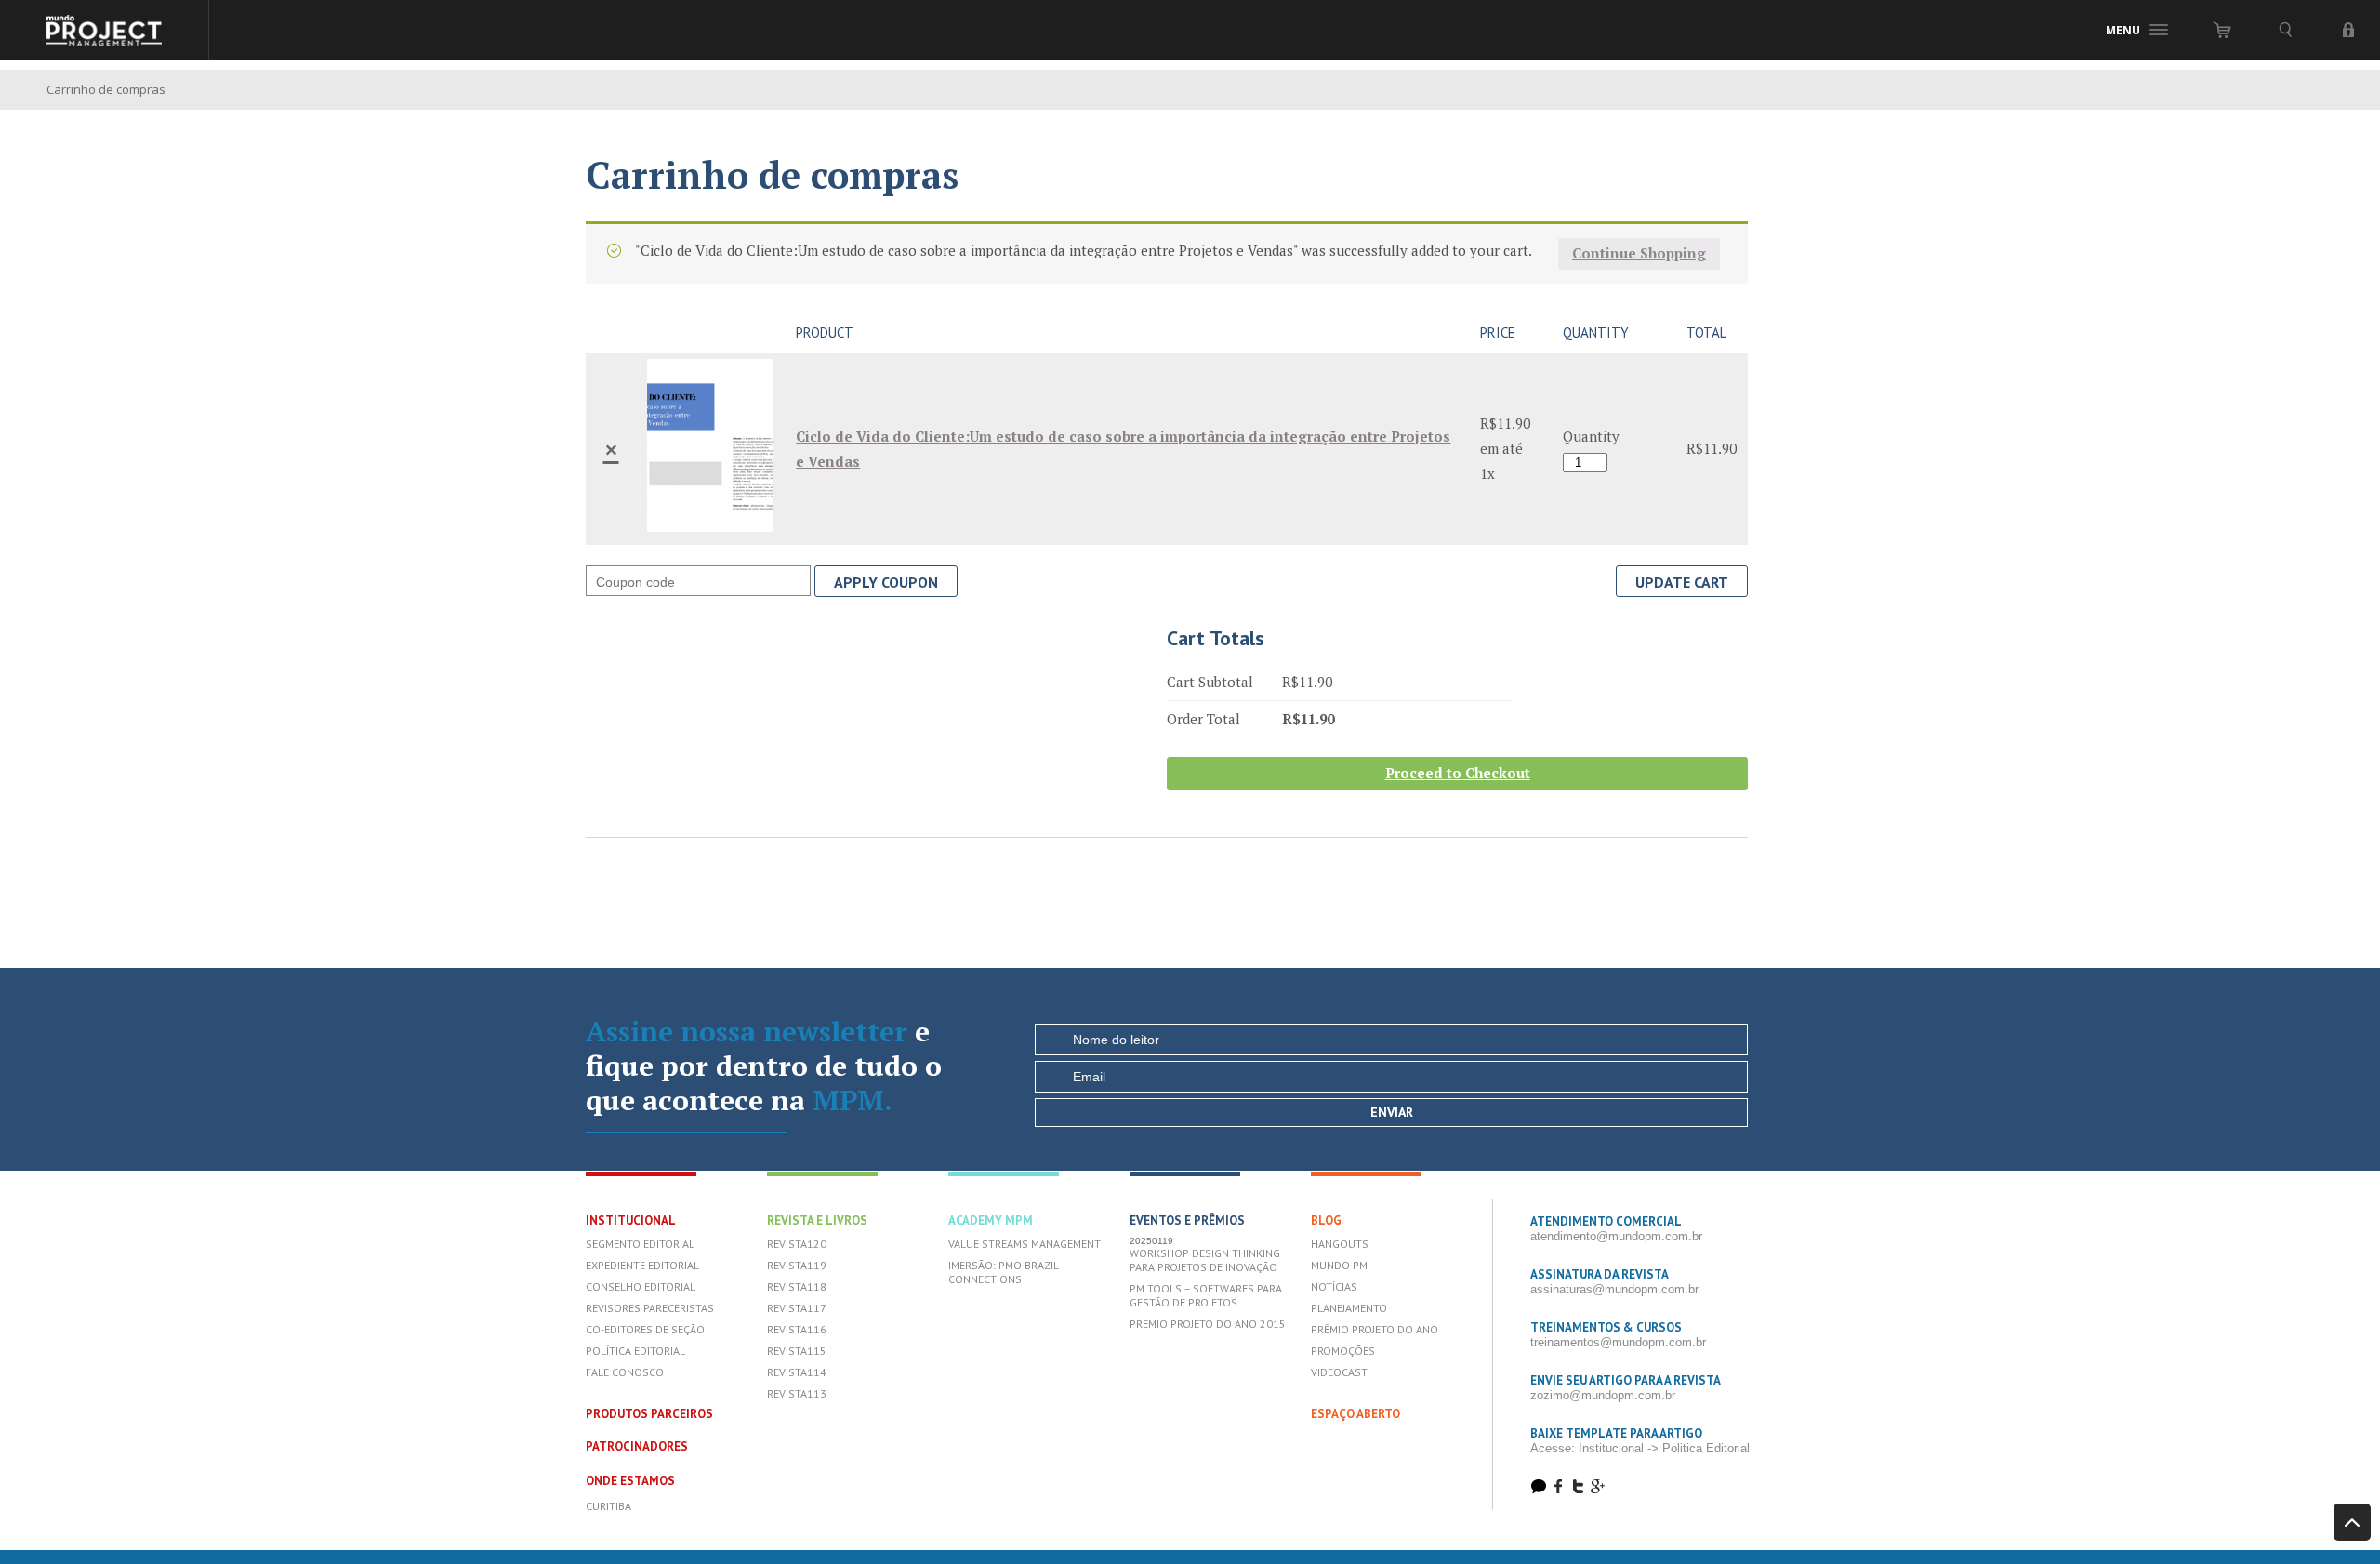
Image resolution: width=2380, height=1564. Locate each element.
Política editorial (635, 1351)
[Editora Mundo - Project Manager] (105, 30)
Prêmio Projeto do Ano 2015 (1208, 1324)
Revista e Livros (817, 1220)
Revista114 (797, 1372)
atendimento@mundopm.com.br (1616, 1236)
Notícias (1334, 1286)
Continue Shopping (1639, 253)
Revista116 (797, 1329)
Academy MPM (991, 1220)
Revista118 (797, 1286)
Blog (1326, 1220)
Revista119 (797, 1265)
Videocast (1339, 1372)
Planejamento (1349, 1308)
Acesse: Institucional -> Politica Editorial (1640, 1448)
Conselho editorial (641, 1286)
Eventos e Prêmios (1187, 1220)
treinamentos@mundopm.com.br (1618, 1342)
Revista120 (797, 1244)
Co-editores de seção (645, 1329)
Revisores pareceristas (650, 1308)
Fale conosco (625, 1372)
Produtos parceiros (649, 1414)
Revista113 (797, 1393)
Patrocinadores (637, 1446)
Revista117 (797, 1308)
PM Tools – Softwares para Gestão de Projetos (1206, 1295)
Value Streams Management (1025, 1244)
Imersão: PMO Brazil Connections (1003, 1272)
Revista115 (797, 1351)
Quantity (1591, 436)
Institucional (631, 1220)
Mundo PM (1339, 1265)
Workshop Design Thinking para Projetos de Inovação (1205, 1260)
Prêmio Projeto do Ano (1375, 1329)
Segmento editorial (640, 1244)
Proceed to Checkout (1458, 773)
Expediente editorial (642, 1265)
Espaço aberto (1355, 1414)
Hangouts (1340, 1244)
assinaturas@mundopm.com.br (1614, 1289)
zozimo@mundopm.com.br (1603, 1395)
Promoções (1343, 1351)
